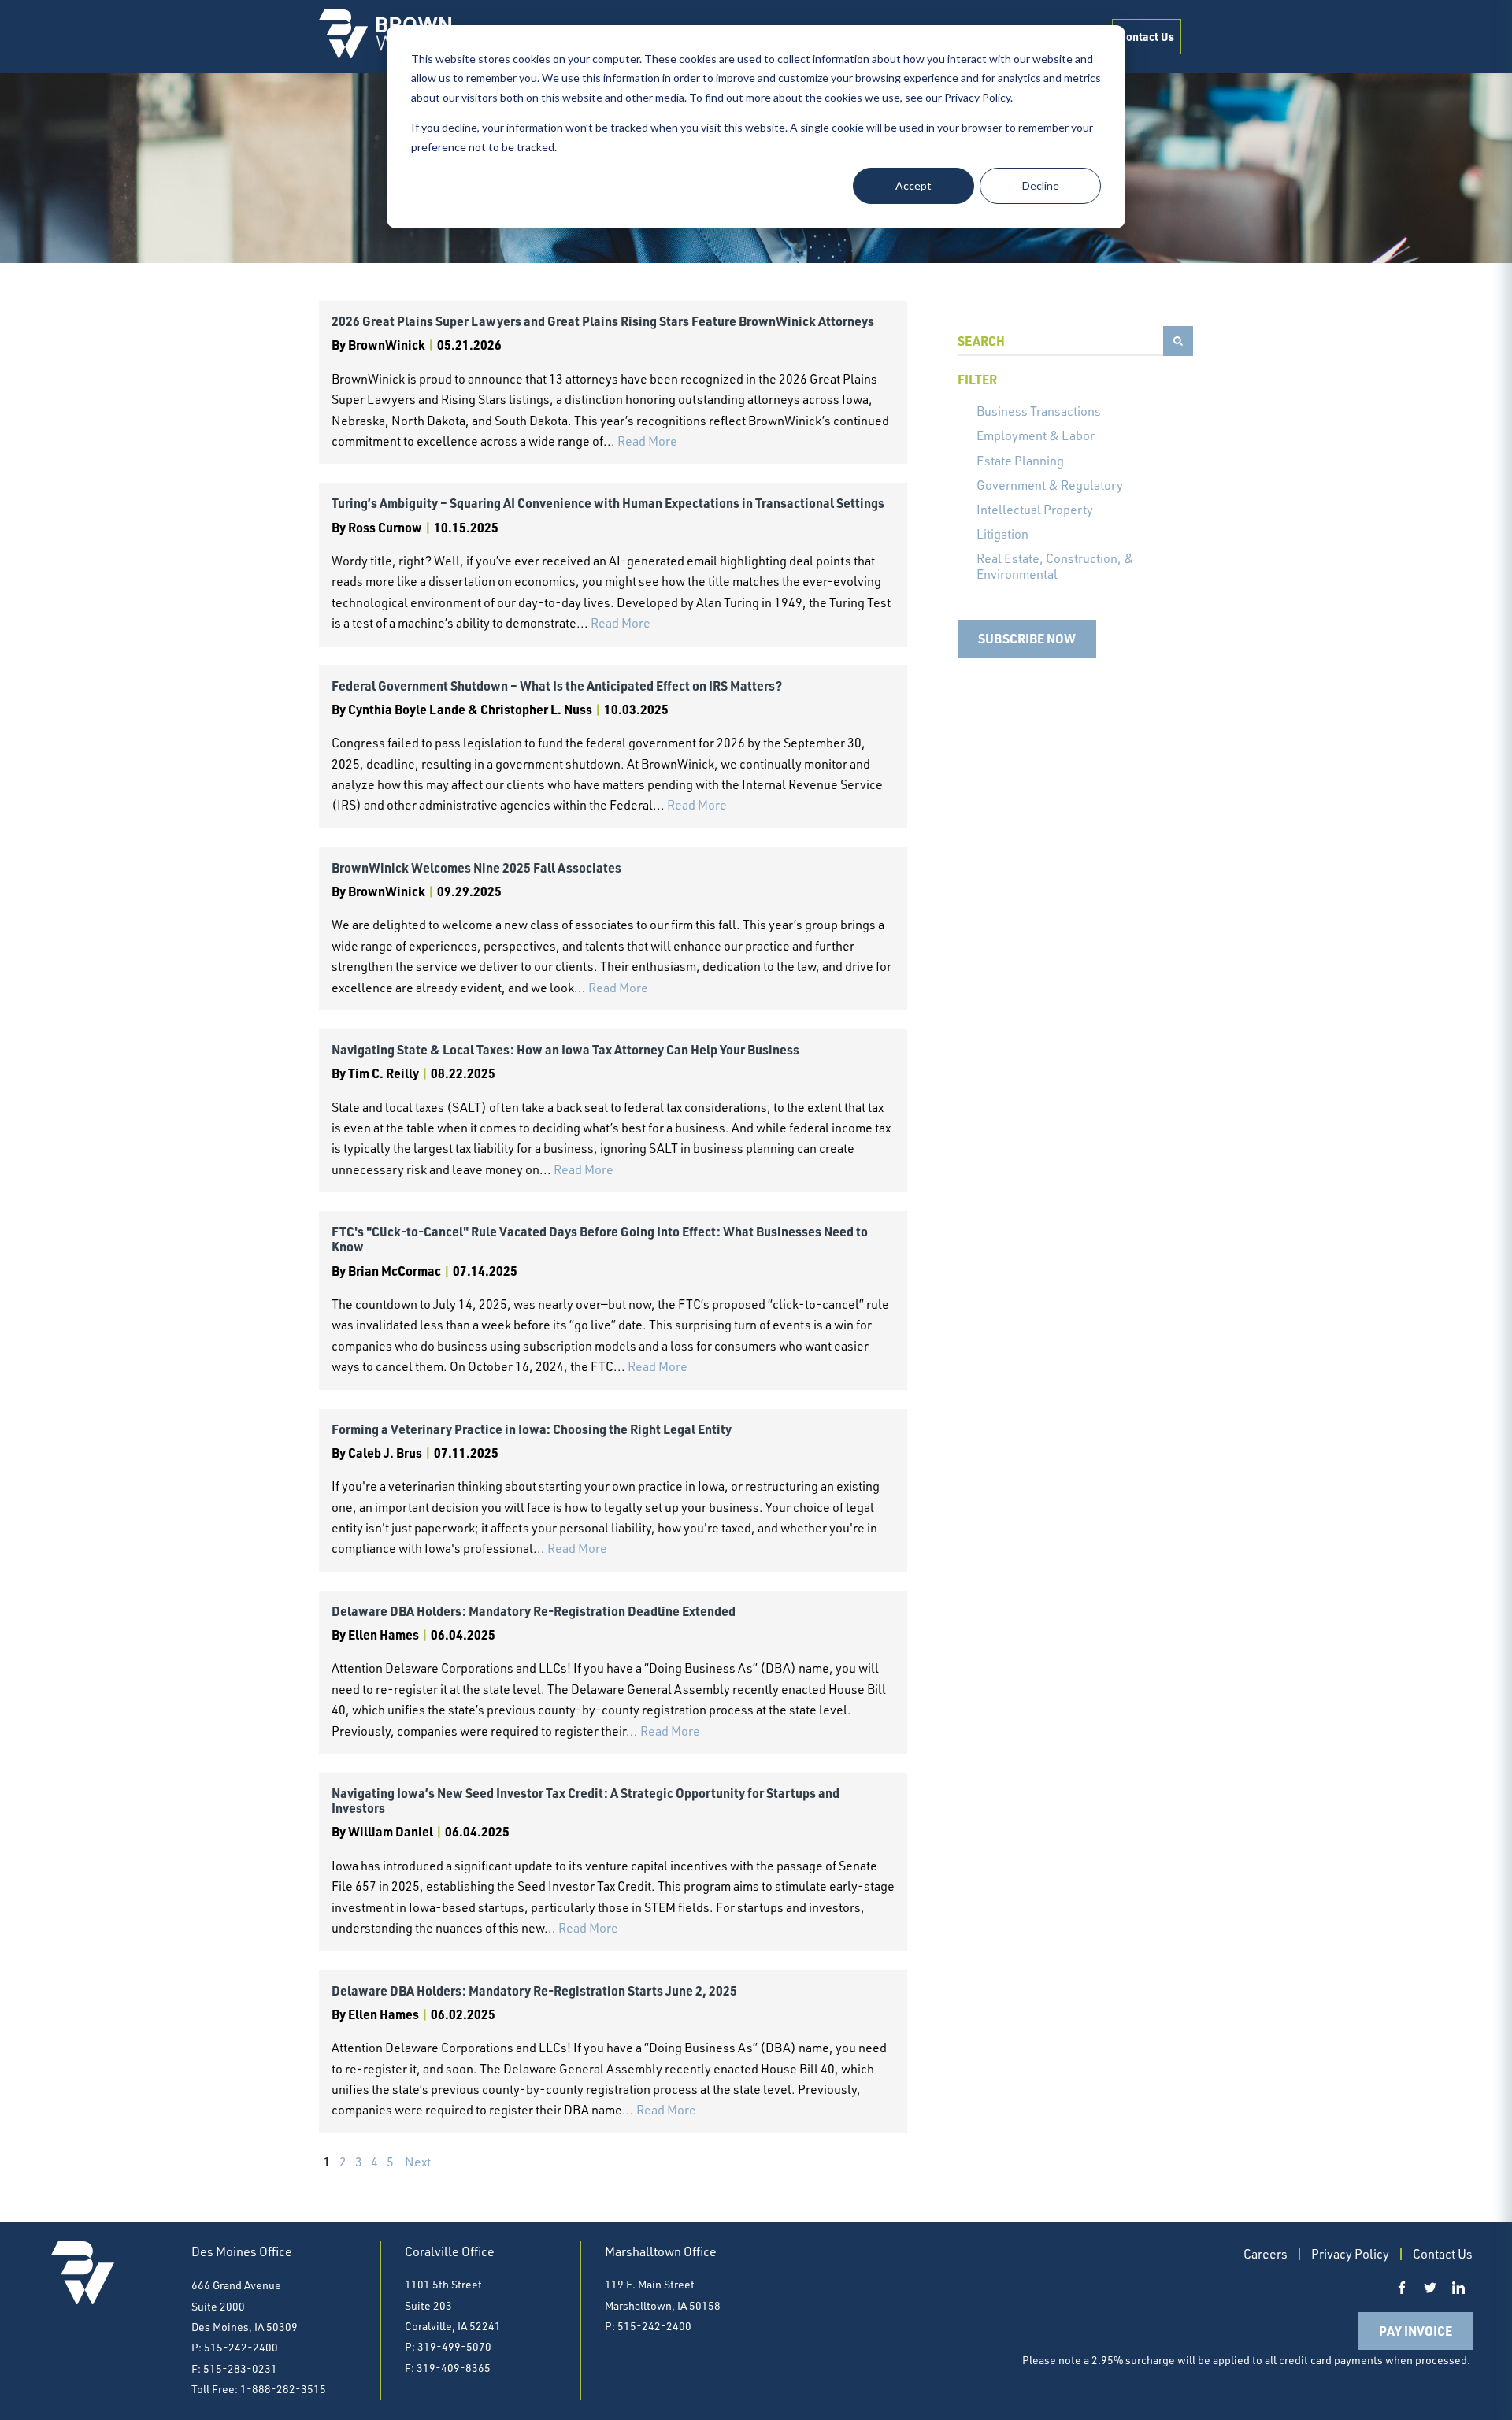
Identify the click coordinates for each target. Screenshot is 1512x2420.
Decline (1041, 185)
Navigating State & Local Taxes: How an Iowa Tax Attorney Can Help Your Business (565, 1049)
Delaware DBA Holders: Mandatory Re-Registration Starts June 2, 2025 (534, 1990)
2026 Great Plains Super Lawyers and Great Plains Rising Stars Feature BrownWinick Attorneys (603, 321)
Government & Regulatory (1050, 485)
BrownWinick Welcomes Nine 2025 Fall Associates (476, 867)
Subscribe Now (1027, 638)
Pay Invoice (1416, 2331)
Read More (647, 441)
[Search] (1178, 341)
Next (418, 2162)
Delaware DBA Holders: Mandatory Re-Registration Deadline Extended (534, 1611)
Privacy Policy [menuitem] (1350, 2254)
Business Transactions (1039, 411)
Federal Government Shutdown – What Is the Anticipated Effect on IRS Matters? (557, 686)
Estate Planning (1020, 461)
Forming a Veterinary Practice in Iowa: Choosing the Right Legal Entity (532, 1429)
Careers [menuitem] (1266, 2254)
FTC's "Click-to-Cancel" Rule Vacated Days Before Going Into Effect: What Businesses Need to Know (600, 1239)
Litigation (1002, 534)
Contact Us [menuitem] (1147, 36)
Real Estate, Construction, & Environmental (1055, 566)
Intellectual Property (1035, 510)
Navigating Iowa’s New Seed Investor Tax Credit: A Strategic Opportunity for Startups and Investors (586, 1800)
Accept (913, 185)
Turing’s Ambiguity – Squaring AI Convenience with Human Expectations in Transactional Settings (608, 503)
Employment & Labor (1036, 436)
